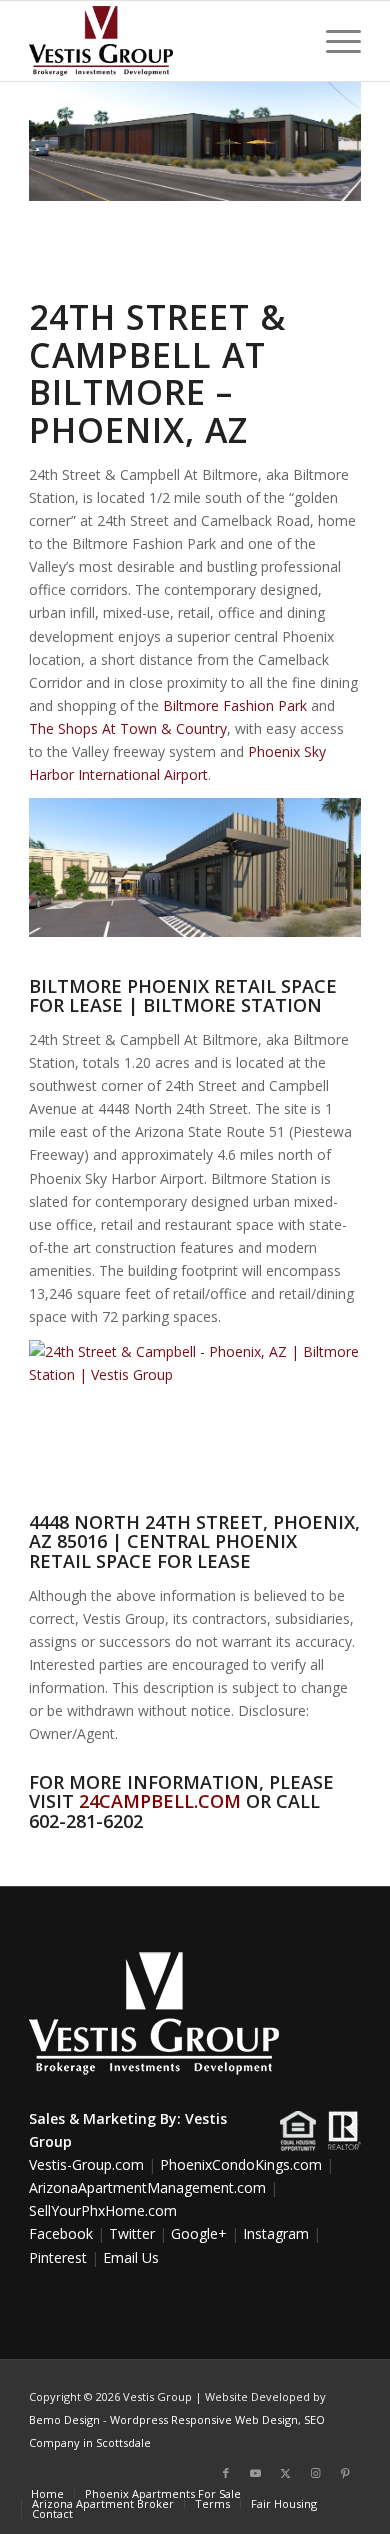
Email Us (131, 2257)
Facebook (61, 2233)
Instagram (276, 2233)
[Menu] (333, 41)
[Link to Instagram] (316, 2473)
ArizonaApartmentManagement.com (147, 2187)
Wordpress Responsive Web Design (204, 2419)
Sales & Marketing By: (105, 2118)
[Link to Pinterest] (346, 2473)
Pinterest (58, 2257)
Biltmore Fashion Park (235, 705)
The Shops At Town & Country (128, 728)
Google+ (199, 2233)
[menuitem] (333, 41)
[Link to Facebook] (226, 2473)
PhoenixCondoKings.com (241, 2164)
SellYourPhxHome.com (103, 2210)
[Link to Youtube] (256, 2473)
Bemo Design (64, 2419)
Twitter (132, 2233)
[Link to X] (286, 2473)
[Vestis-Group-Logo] (161, 41)
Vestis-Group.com (86, 2164)
